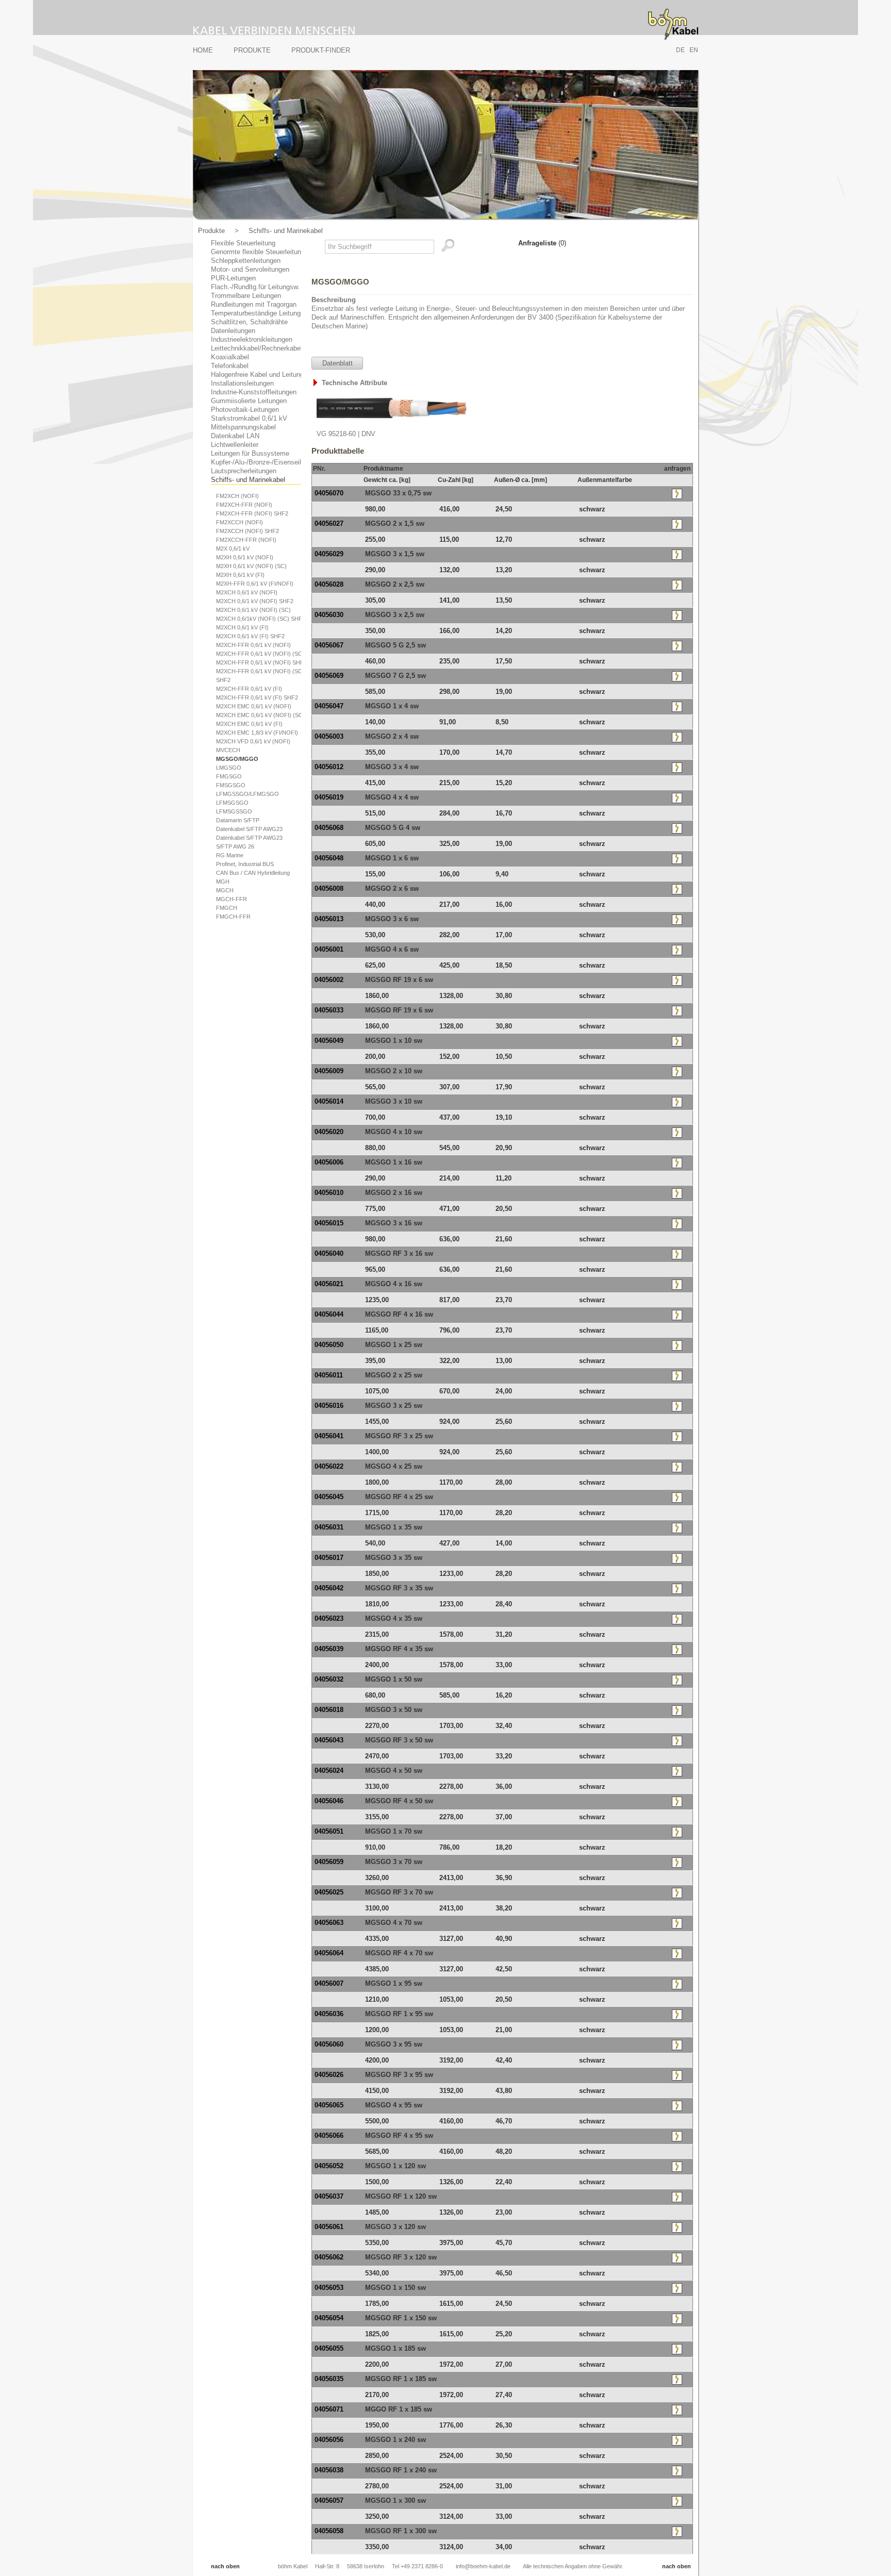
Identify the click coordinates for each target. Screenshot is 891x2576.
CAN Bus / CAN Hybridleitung (253, 873)
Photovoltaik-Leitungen (245, 410)
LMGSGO (229, 768)
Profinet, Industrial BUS (245, 864)
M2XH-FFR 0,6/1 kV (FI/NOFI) (255, 584)
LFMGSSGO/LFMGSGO (247, 794)
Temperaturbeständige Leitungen (259, 313)
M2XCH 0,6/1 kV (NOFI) (247, 592)
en (694, 50)
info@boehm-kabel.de (483, 2566)
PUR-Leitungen (233, 278)
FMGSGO (229, 776)
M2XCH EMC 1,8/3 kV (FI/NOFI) (257, 733)
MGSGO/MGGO (237, 759)
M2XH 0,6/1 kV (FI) (240, 575)
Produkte (252, 50)
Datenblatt (337, 363)
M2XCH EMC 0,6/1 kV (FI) (249, 724)
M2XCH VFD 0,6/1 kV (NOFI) (253, 741)
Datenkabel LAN (235, 436)
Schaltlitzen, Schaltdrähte (249, 322)
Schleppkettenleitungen (246, 261)
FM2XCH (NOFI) (237, 496)
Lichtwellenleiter (235, 445)
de (680, 50)
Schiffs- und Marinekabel (286, 231)
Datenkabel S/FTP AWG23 (249, 829)
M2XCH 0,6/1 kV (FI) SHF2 (250, 636)
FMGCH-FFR (233, 917)
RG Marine (230, 855)
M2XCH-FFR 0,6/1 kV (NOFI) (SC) (260, 654)
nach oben (225, 2566)
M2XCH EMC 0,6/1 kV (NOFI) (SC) (260, 715)
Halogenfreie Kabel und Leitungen (261, 375)
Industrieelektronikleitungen (252, 339)
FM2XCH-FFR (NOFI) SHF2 (252, 513)
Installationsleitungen (242, 383)
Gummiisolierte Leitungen (249, 401)
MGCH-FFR (232, 899)
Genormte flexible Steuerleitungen (261, 252)
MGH (223, 882)
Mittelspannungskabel (243, 427)
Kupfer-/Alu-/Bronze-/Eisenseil (256, 462)
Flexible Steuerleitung (243, 243)
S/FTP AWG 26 (235, 846)
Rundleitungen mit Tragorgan (254, 304)
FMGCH (227, 908)
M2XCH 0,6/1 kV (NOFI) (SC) (253, 610)
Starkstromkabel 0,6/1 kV (249, 418)
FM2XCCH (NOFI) (240, 522)
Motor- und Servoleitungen (250, 269)
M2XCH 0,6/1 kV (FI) (242, 627)
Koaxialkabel (230, 357)
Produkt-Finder (321, 50)
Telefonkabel (230, 366)
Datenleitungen (233, 331)
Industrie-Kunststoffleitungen (254, 392)
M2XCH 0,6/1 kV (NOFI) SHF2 (255, 601)
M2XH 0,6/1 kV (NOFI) (245, 557)
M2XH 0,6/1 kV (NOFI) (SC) (251, 566)
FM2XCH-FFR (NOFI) (244, 505)
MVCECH (228, 750)
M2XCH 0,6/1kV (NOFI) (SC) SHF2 (261, 619)
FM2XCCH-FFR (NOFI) (246, 540)
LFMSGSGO (232, 803)
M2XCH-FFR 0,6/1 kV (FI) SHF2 (257, 697)
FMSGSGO (231, 785)
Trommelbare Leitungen (246, 296)
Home (203, 50)
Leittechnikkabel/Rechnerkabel (257, 348)
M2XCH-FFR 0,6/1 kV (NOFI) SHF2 (261, 662)
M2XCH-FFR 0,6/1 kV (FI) (249, 689)
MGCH (225, 890)
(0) (542, 243)
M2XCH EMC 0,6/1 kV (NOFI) (254, 706)
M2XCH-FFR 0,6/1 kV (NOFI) (253, 645)
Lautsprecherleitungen (244, 471)
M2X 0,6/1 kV (233, 549)
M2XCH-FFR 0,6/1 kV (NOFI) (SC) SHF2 (260, 676)
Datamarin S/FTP (238, 820)
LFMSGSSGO (234, 811)
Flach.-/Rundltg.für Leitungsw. (255, 287)
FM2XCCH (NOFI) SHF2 (247, 531)
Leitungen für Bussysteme (250, 453)
